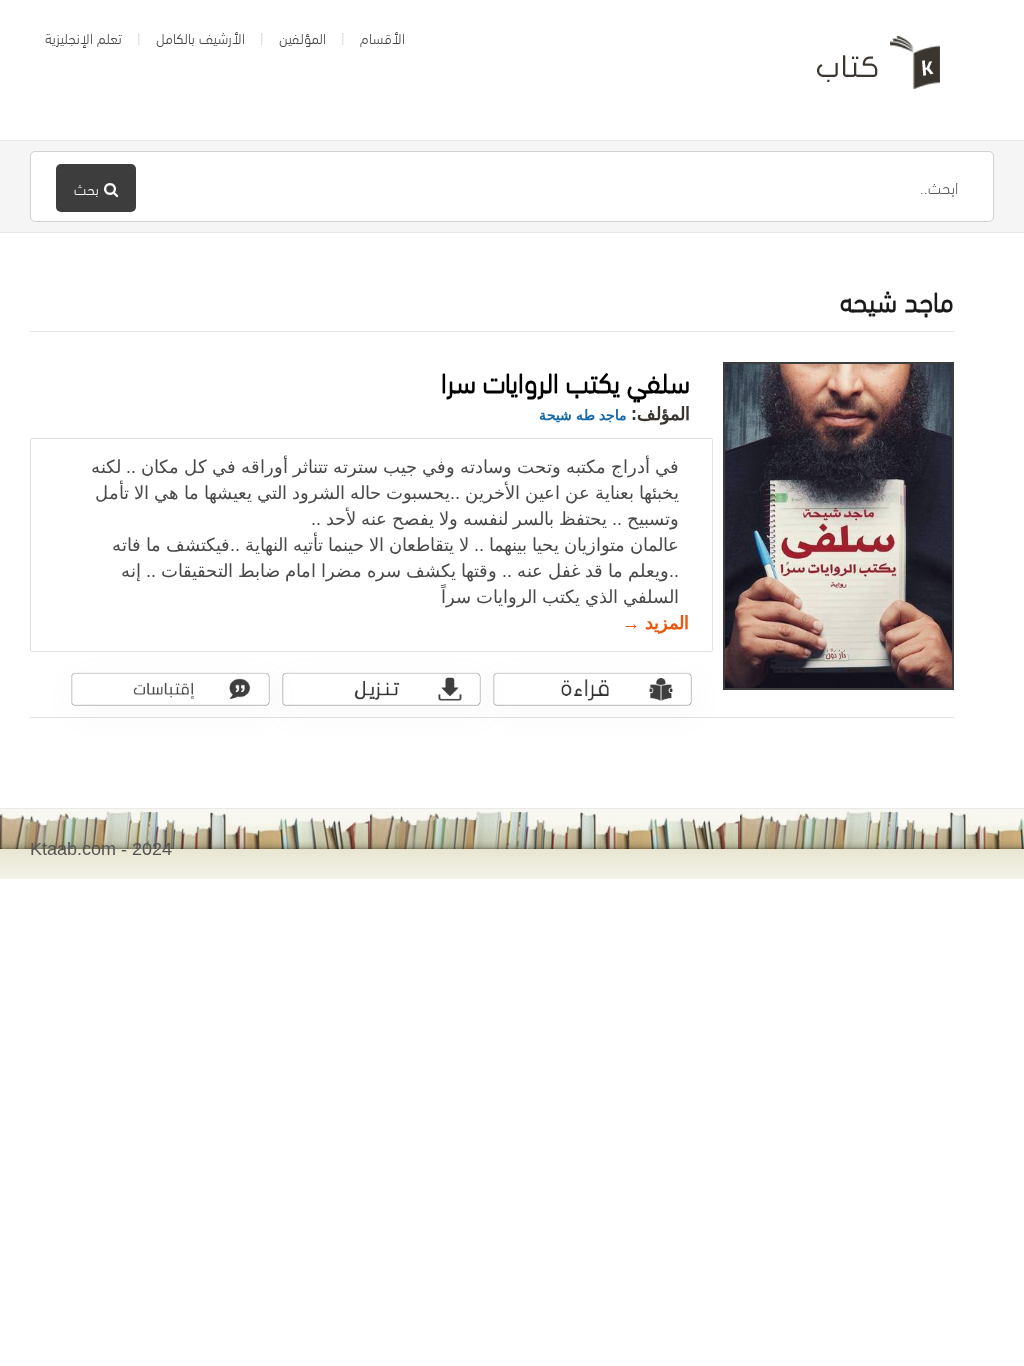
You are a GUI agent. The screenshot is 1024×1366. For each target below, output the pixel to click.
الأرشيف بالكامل (200, 37)
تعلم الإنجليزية (83, 37)
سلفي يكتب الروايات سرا (565, 379)
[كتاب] (864, 70)
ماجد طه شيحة (583, 415)
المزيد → (655, 623)
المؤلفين (302, 37)
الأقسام (382, 37)
